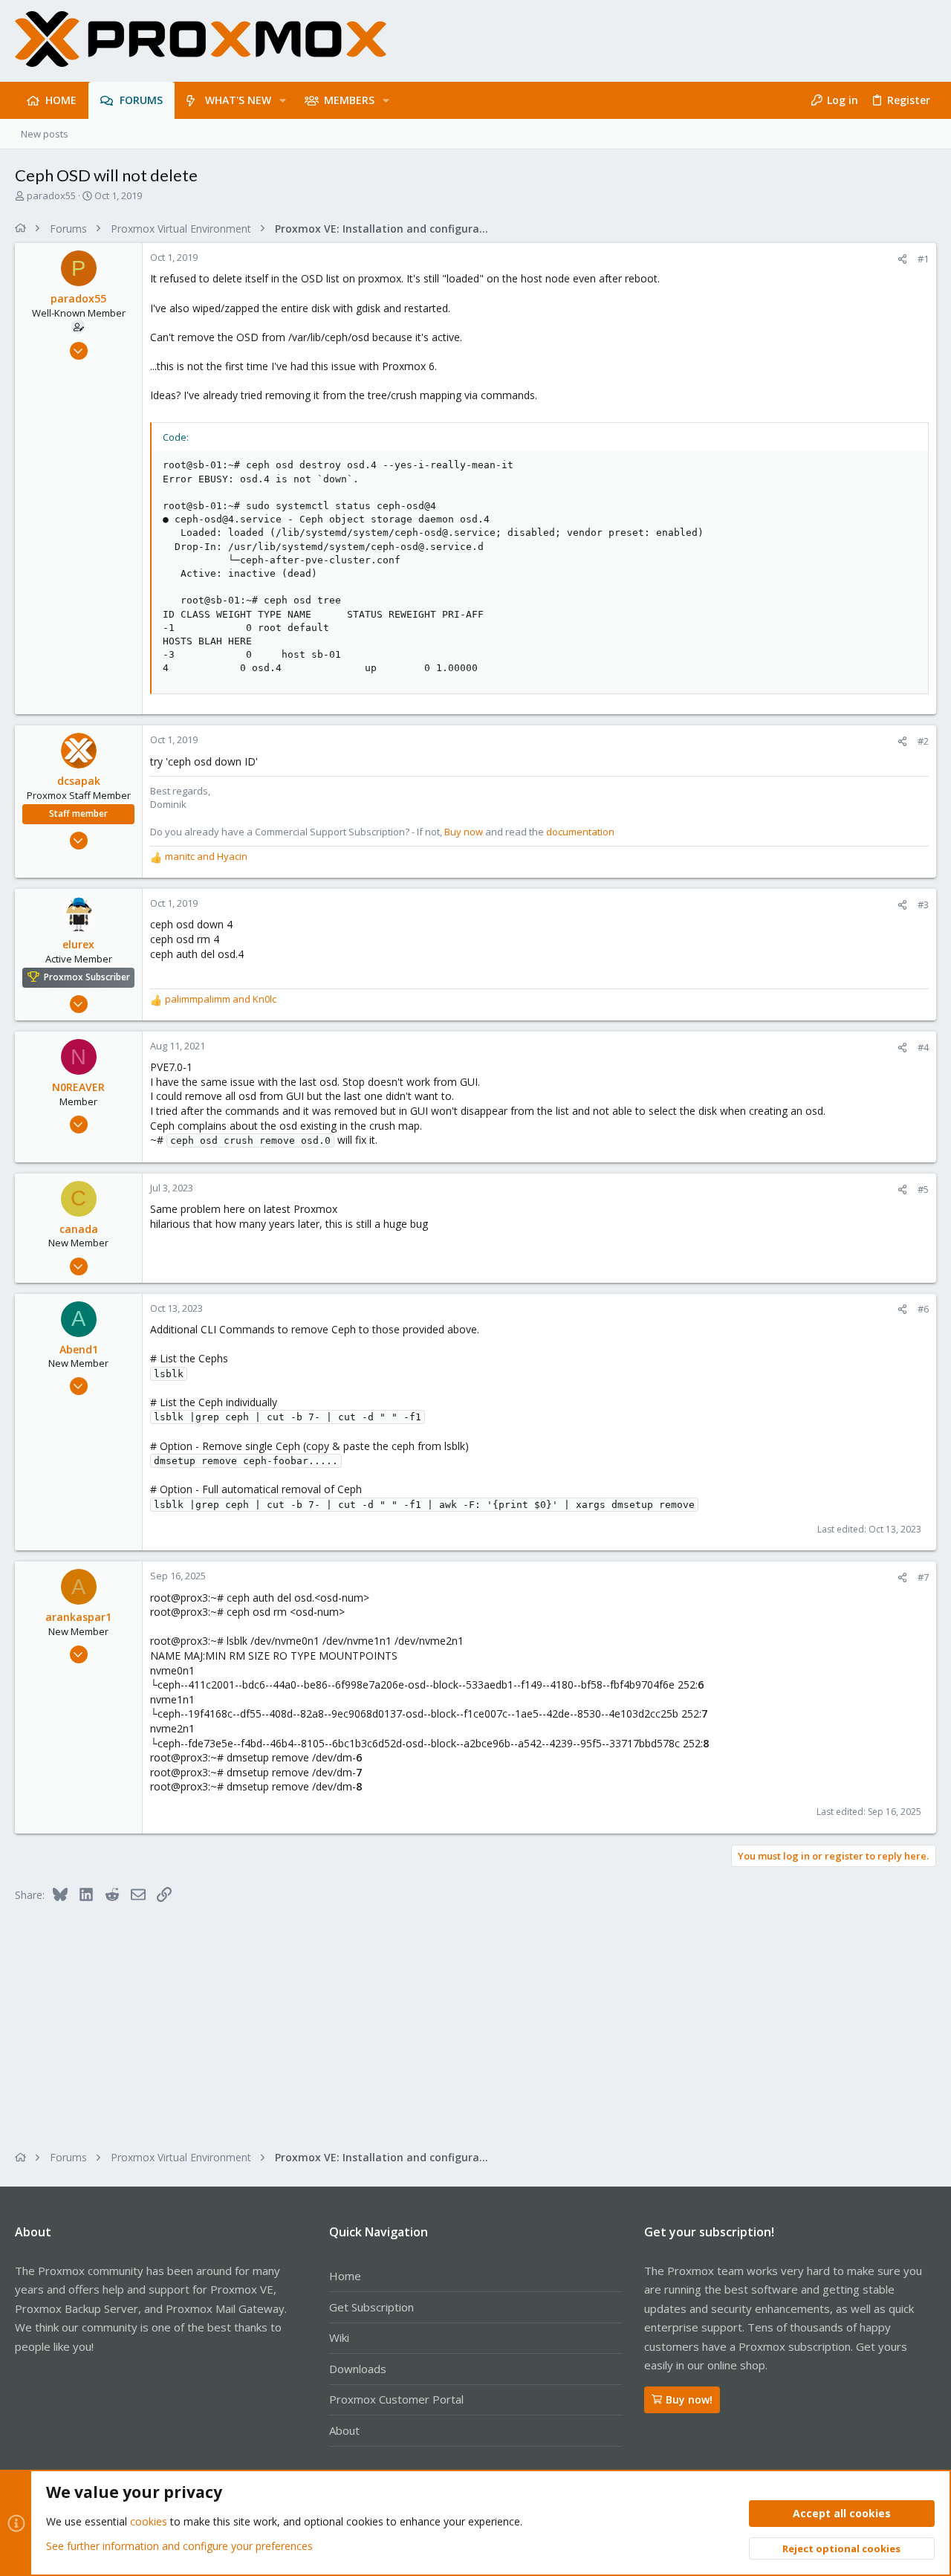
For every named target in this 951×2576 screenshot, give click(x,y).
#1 (923, 259)
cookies (149, 2521)
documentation (580, 832)
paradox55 (51, 195)
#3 (923, 904)
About (344, 2430)
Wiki (339, 2337)
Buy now (464, 832)
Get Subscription (371, 2307)
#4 (923, 1047)
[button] (283, 100)
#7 (923, 1577)
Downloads (358, 2369)
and (206, 856)
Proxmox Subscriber (87, 977)
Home (345, 2276)
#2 (923, 741)
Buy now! (689, 2399)
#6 (923, 1309)
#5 (923, 1189)
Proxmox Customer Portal (396, 2399)
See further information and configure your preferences (179, 2546)
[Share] (902, 259)
